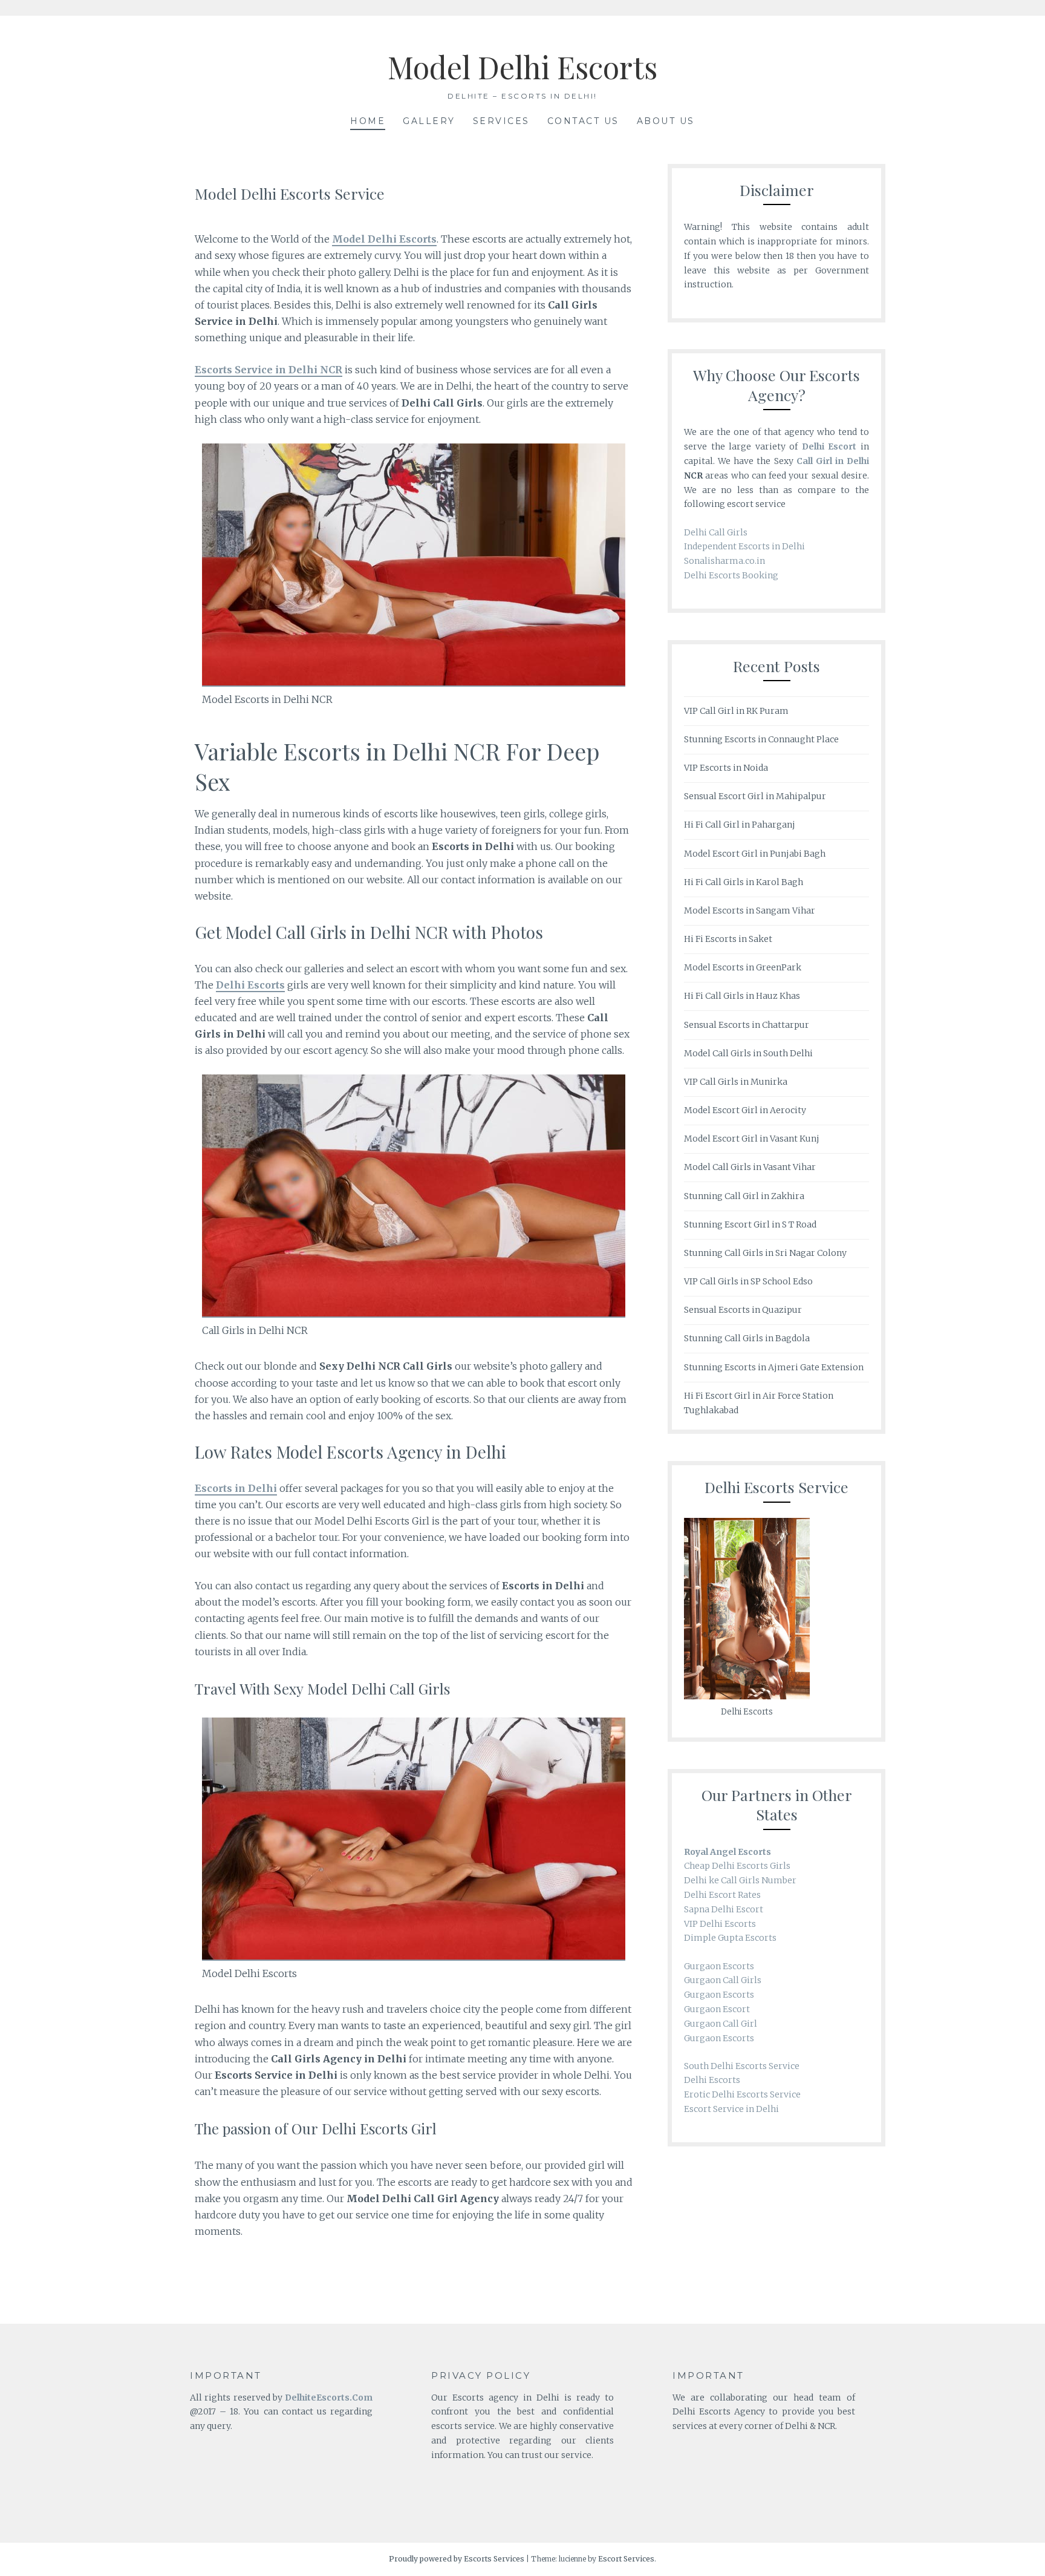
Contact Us (583, 121)
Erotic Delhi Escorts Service (742, 2094)
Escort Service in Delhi (731, 2109)
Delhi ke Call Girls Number (740, 1880)
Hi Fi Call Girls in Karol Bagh (744, 882)
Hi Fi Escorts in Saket (728, 939)
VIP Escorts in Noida (726, 768)
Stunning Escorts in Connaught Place (761, 739)
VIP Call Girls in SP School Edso (748, 1281)
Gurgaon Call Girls (723, 1980)
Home (368, 121)
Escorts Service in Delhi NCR (269, 370)
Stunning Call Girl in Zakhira (744, 1196)
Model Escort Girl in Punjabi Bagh (755, 854)
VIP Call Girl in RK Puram (736, 711)
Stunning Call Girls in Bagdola (747, 1338)
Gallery (429, 121)
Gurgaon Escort (717, 2009)
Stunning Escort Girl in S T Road (750, 1224)
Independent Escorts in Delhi (744, 546)
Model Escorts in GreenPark (743, 967)
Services (501, 121)
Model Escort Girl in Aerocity (745, 1110)
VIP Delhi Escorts (720, 1924)
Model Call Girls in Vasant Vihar (750, 1167)
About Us (666, 121)
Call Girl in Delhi (833, 461)
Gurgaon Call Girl (721, 2024)
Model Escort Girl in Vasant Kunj (752, 1139)
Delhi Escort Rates (722, 1895)
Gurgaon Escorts (719, 1966)
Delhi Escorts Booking (731, 575)
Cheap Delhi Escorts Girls (737, 1866)
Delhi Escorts (712, 2080)
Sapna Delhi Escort (724, 1909)
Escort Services (626, 2559)
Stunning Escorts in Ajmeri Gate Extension (774, 1367)
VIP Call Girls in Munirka (736, 1082)
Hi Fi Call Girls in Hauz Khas (742, 996)
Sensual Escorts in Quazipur (743, 1310)
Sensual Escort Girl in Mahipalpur (755, 796)
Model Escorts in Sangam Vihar (750, 910)
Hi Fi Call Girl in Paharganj (740, 825)
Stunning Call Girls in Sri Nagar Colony (765, 1253)
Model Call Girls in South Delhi (748, 1053)
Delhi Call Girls (716, 532)
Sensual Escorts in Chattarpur (747, 1025)
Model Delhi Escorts (522, 67)
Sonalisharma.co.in (724, 561)
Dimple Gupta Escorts (730, 1938)
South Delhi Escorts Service (742, 2066)
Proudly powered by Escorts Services (457, 2559)
